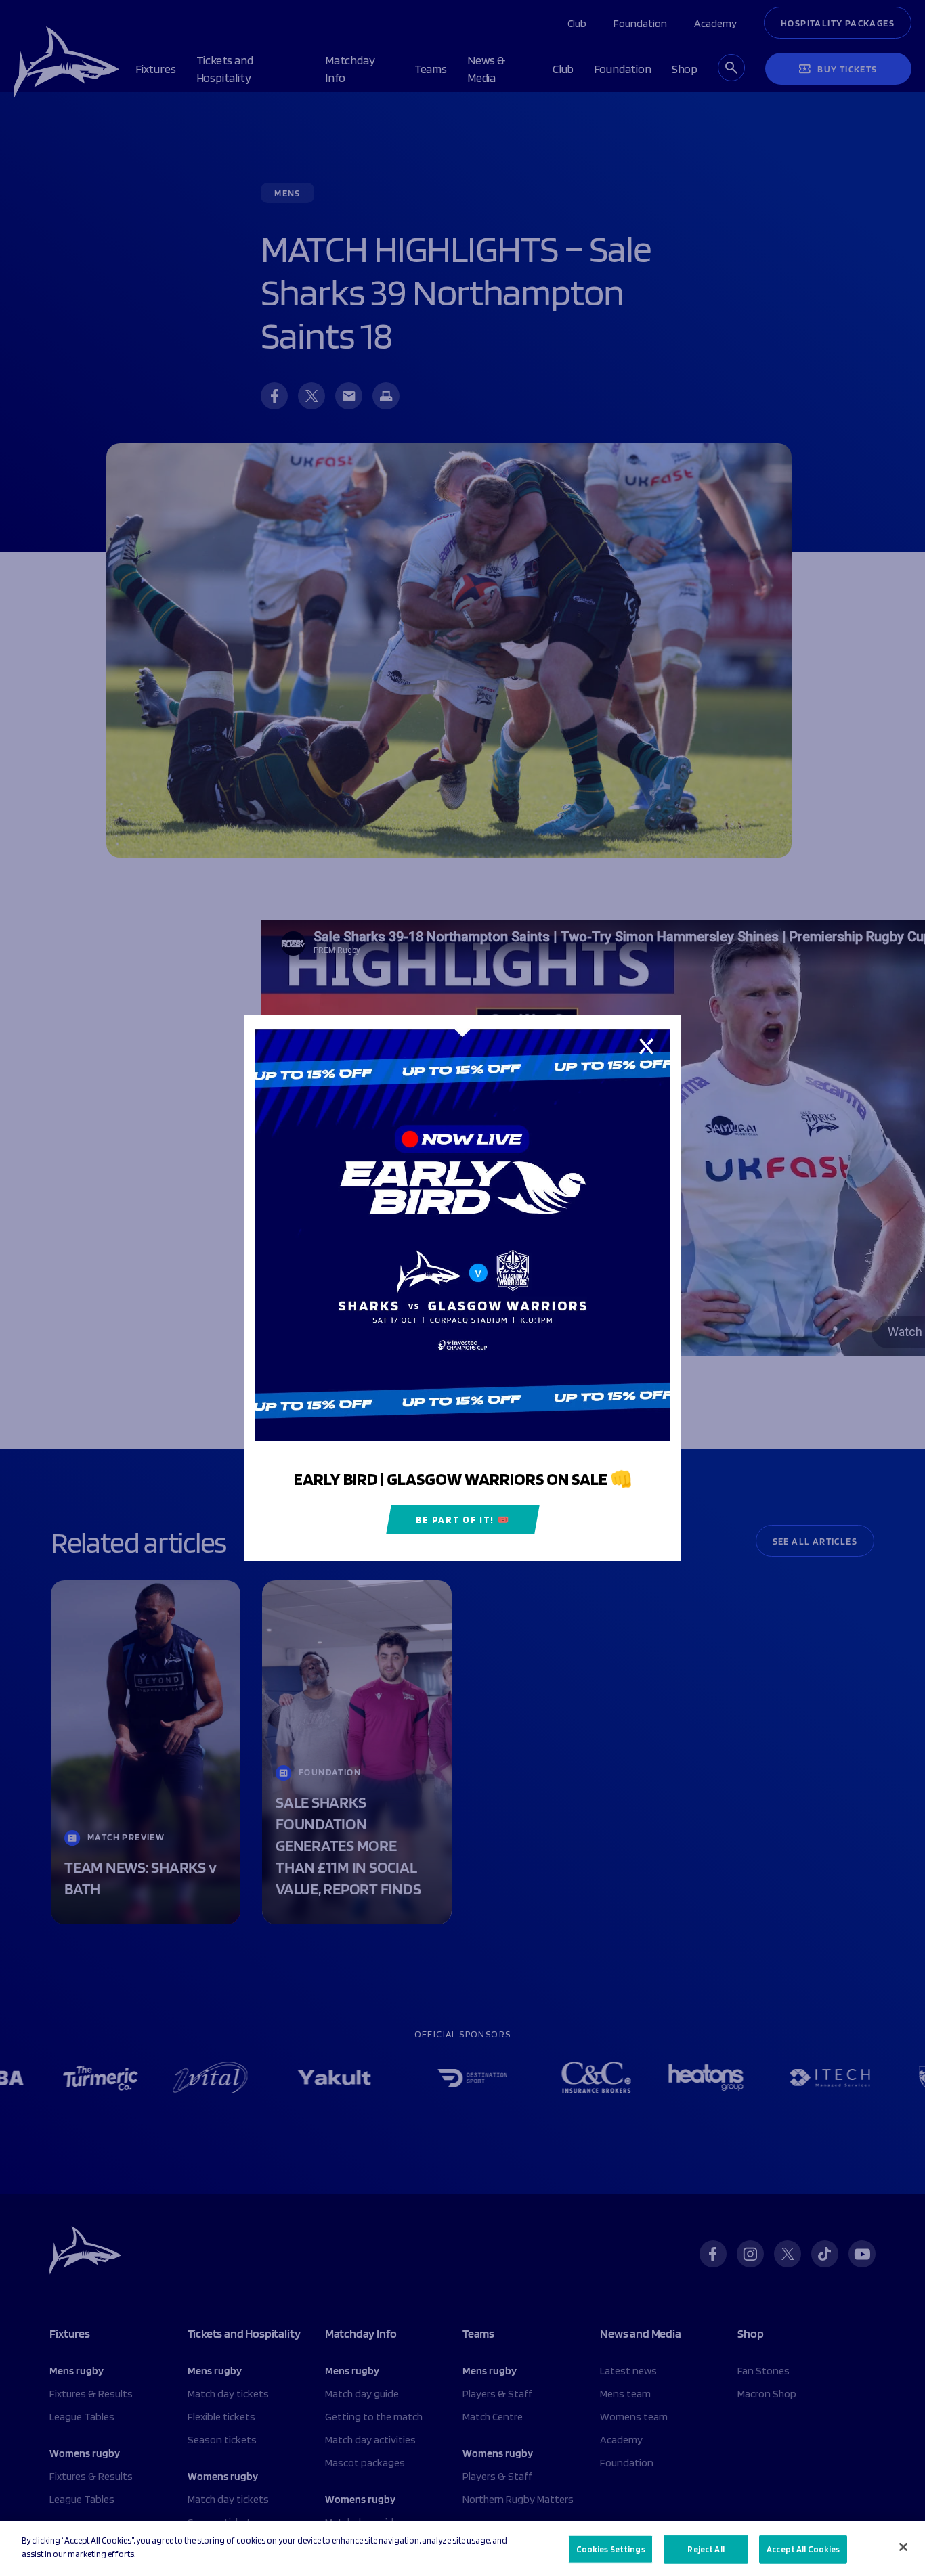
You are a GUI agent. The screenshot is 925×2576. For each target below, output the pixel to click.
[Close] (903, 2547)
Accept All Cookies (803, 2549)
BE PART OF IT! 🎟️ (463, 1519)
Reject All (706, 2549)
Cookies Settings (611, 2549)
